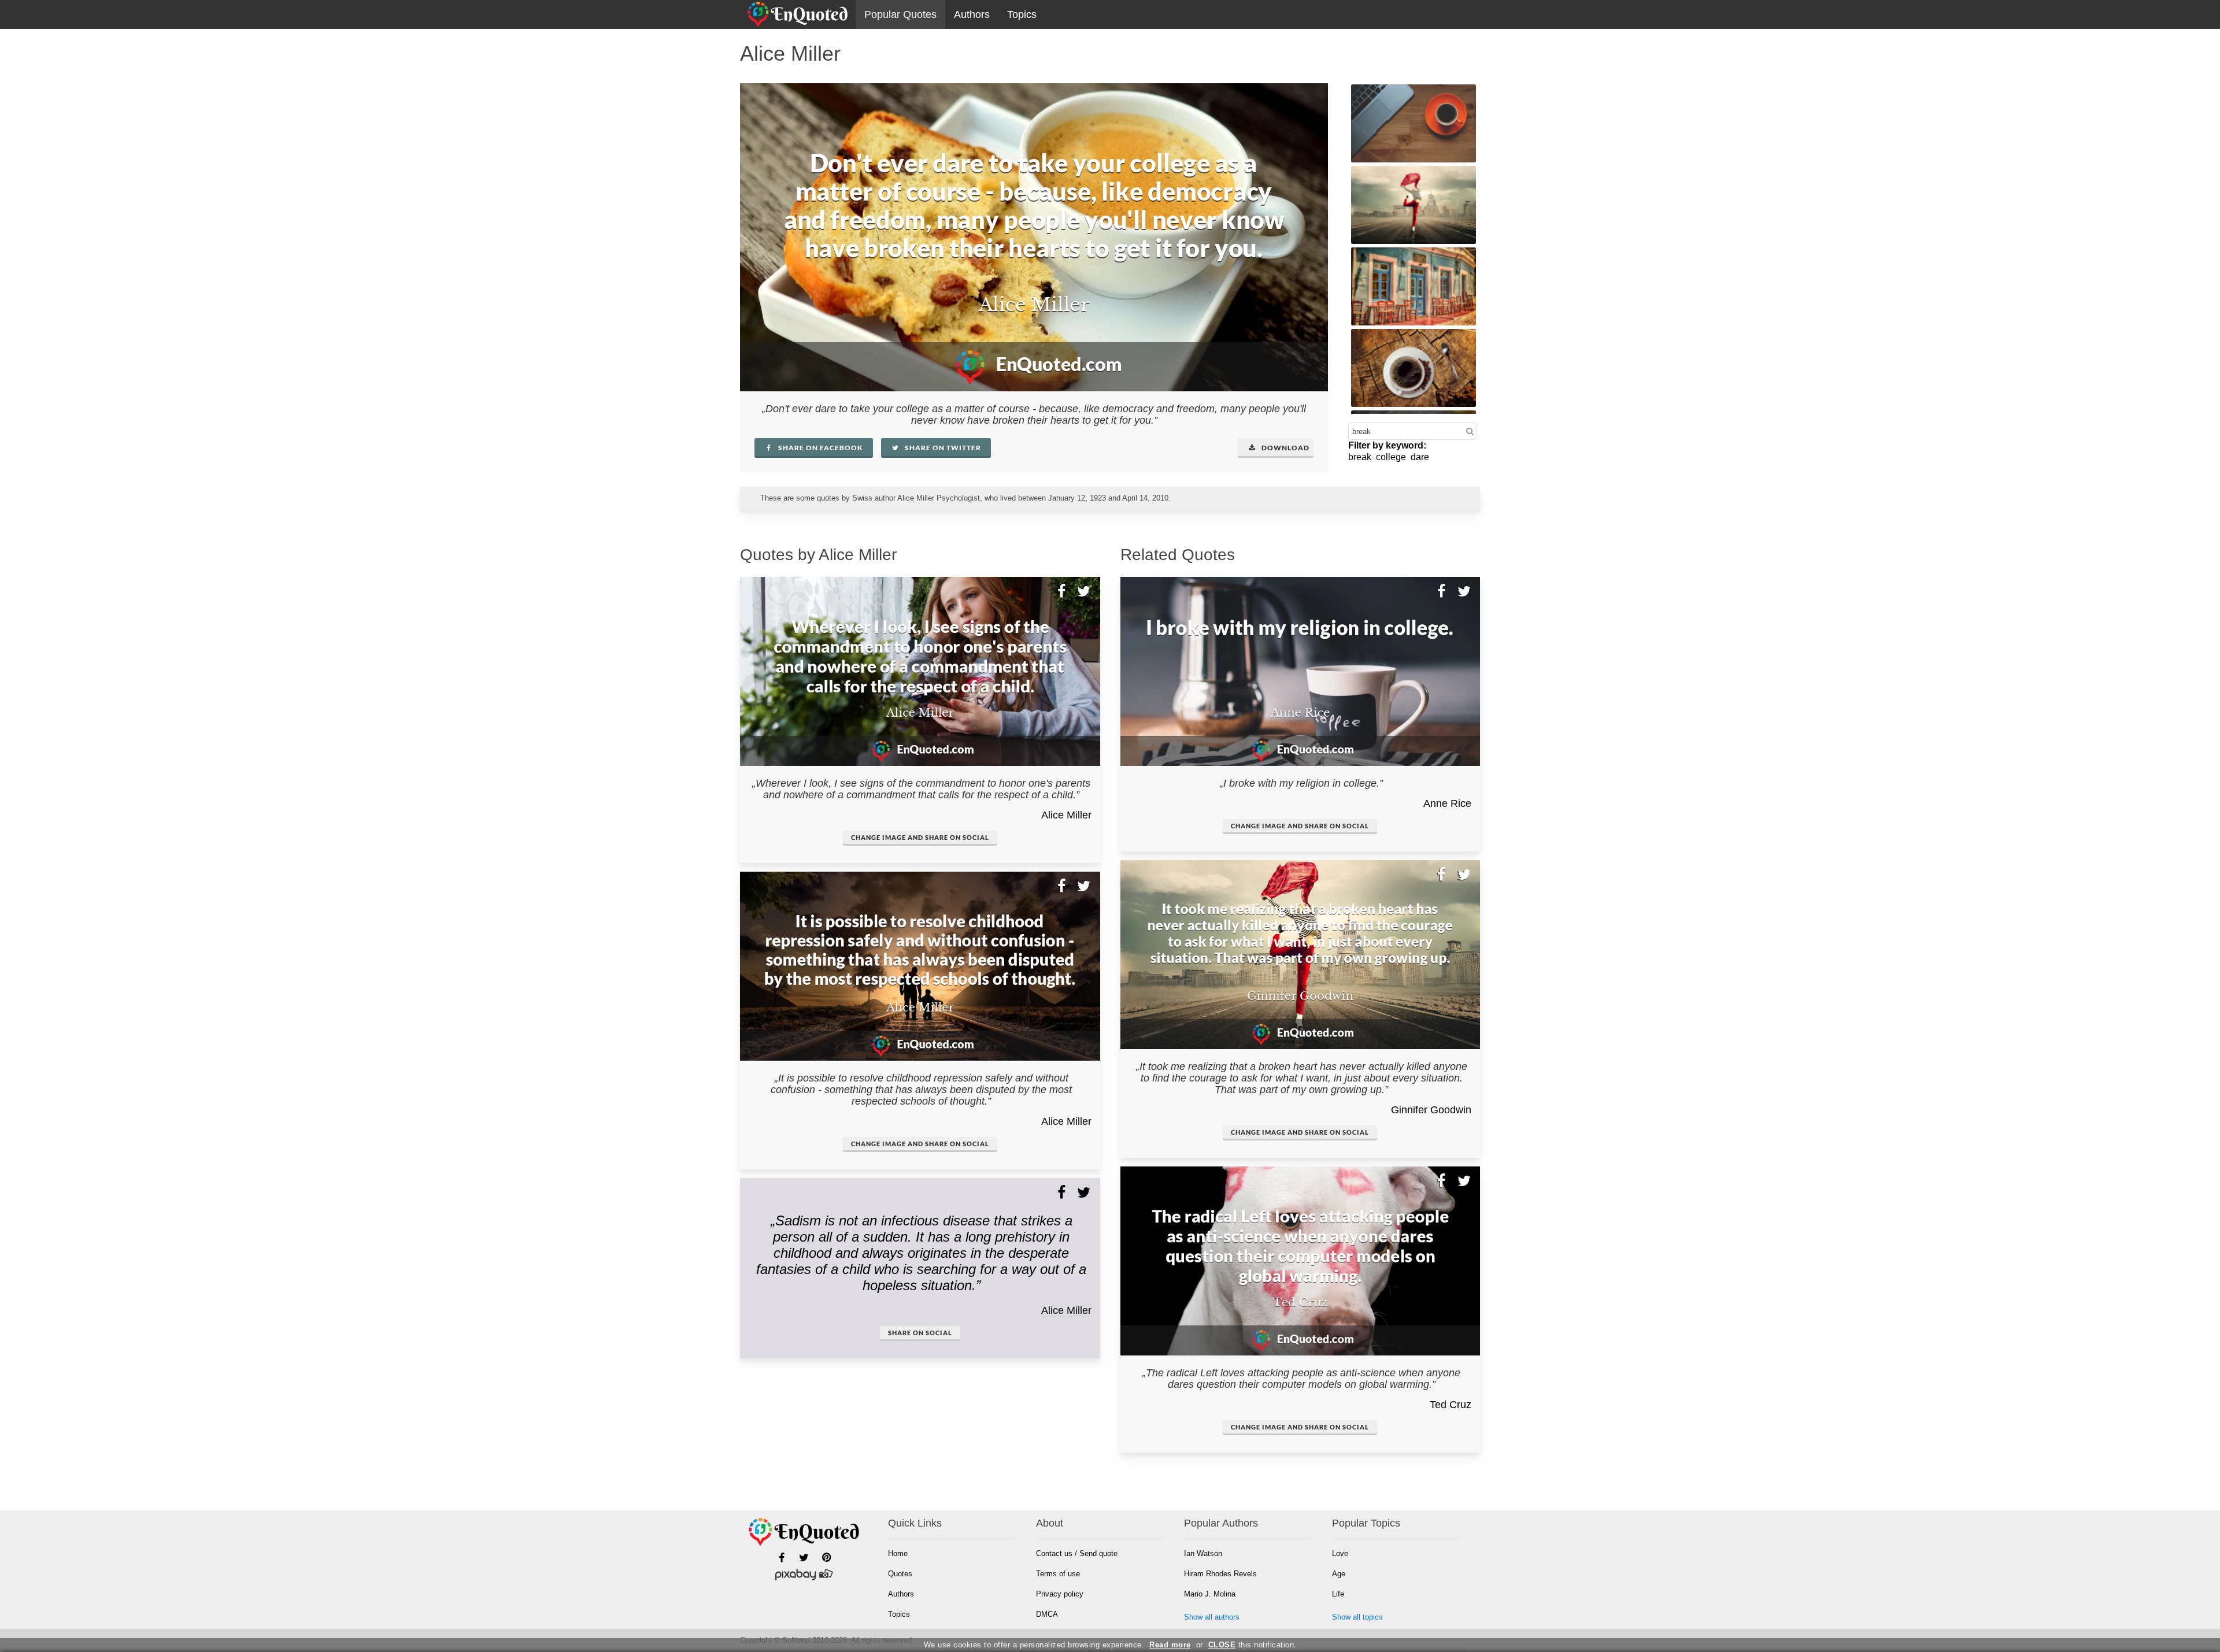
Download (1285, 448)
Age (1339, 1574)
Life (1338, 1594)
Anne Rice (1447, 803)
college (1391, 457)
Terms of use (1058, 1574)
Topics (1022, 14)
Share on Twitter (942, 448)
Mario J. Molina (1210, 1594)
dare (1420, 457)
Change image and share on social (920, 837)
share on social (920, 1333)
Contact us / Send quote (1077, 1553)
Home (898, 1553)
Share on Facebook (820, 448)
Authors (972, 14)
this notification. (1253, 1645)
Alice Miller (1066, 815)
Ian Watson (1203, 1553)
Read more (1170, 1645)
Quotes (900, 1574)
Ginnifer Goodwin (1431, 1110)
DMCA (1047, 1614)
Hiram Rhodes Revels (1220, 1574)
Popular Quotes (900, 14)
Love (1340, 1553)
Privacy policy (1060, 1594)
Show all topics (1357, 1617)
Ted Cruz (1451, 1405)
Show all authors (1212, 1617)
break (1360, 457)
